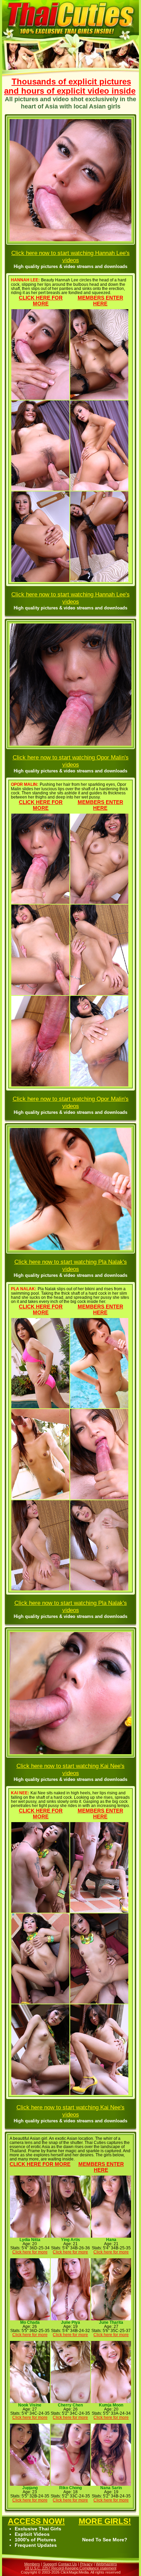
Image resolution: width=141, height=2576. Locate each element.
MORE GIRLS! (105, 2521)
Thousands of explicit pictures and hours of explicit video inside (70, 86)
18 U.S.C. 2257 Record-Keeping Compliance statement (71, 2568)
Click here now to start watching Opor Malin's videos (71, 761)
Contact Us (68, 2564)
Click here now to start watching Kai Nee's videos (70, 1769)
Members (32, 2564)
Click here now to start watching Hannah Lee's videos (70, 257)
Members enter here (100, 301)
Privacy (86, 2564)
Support (50, 2564)
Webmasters (106, 2564)
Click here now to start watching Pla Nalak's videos (71, 1265)
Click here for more (41, 301)
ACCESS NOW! (36, 2521)
